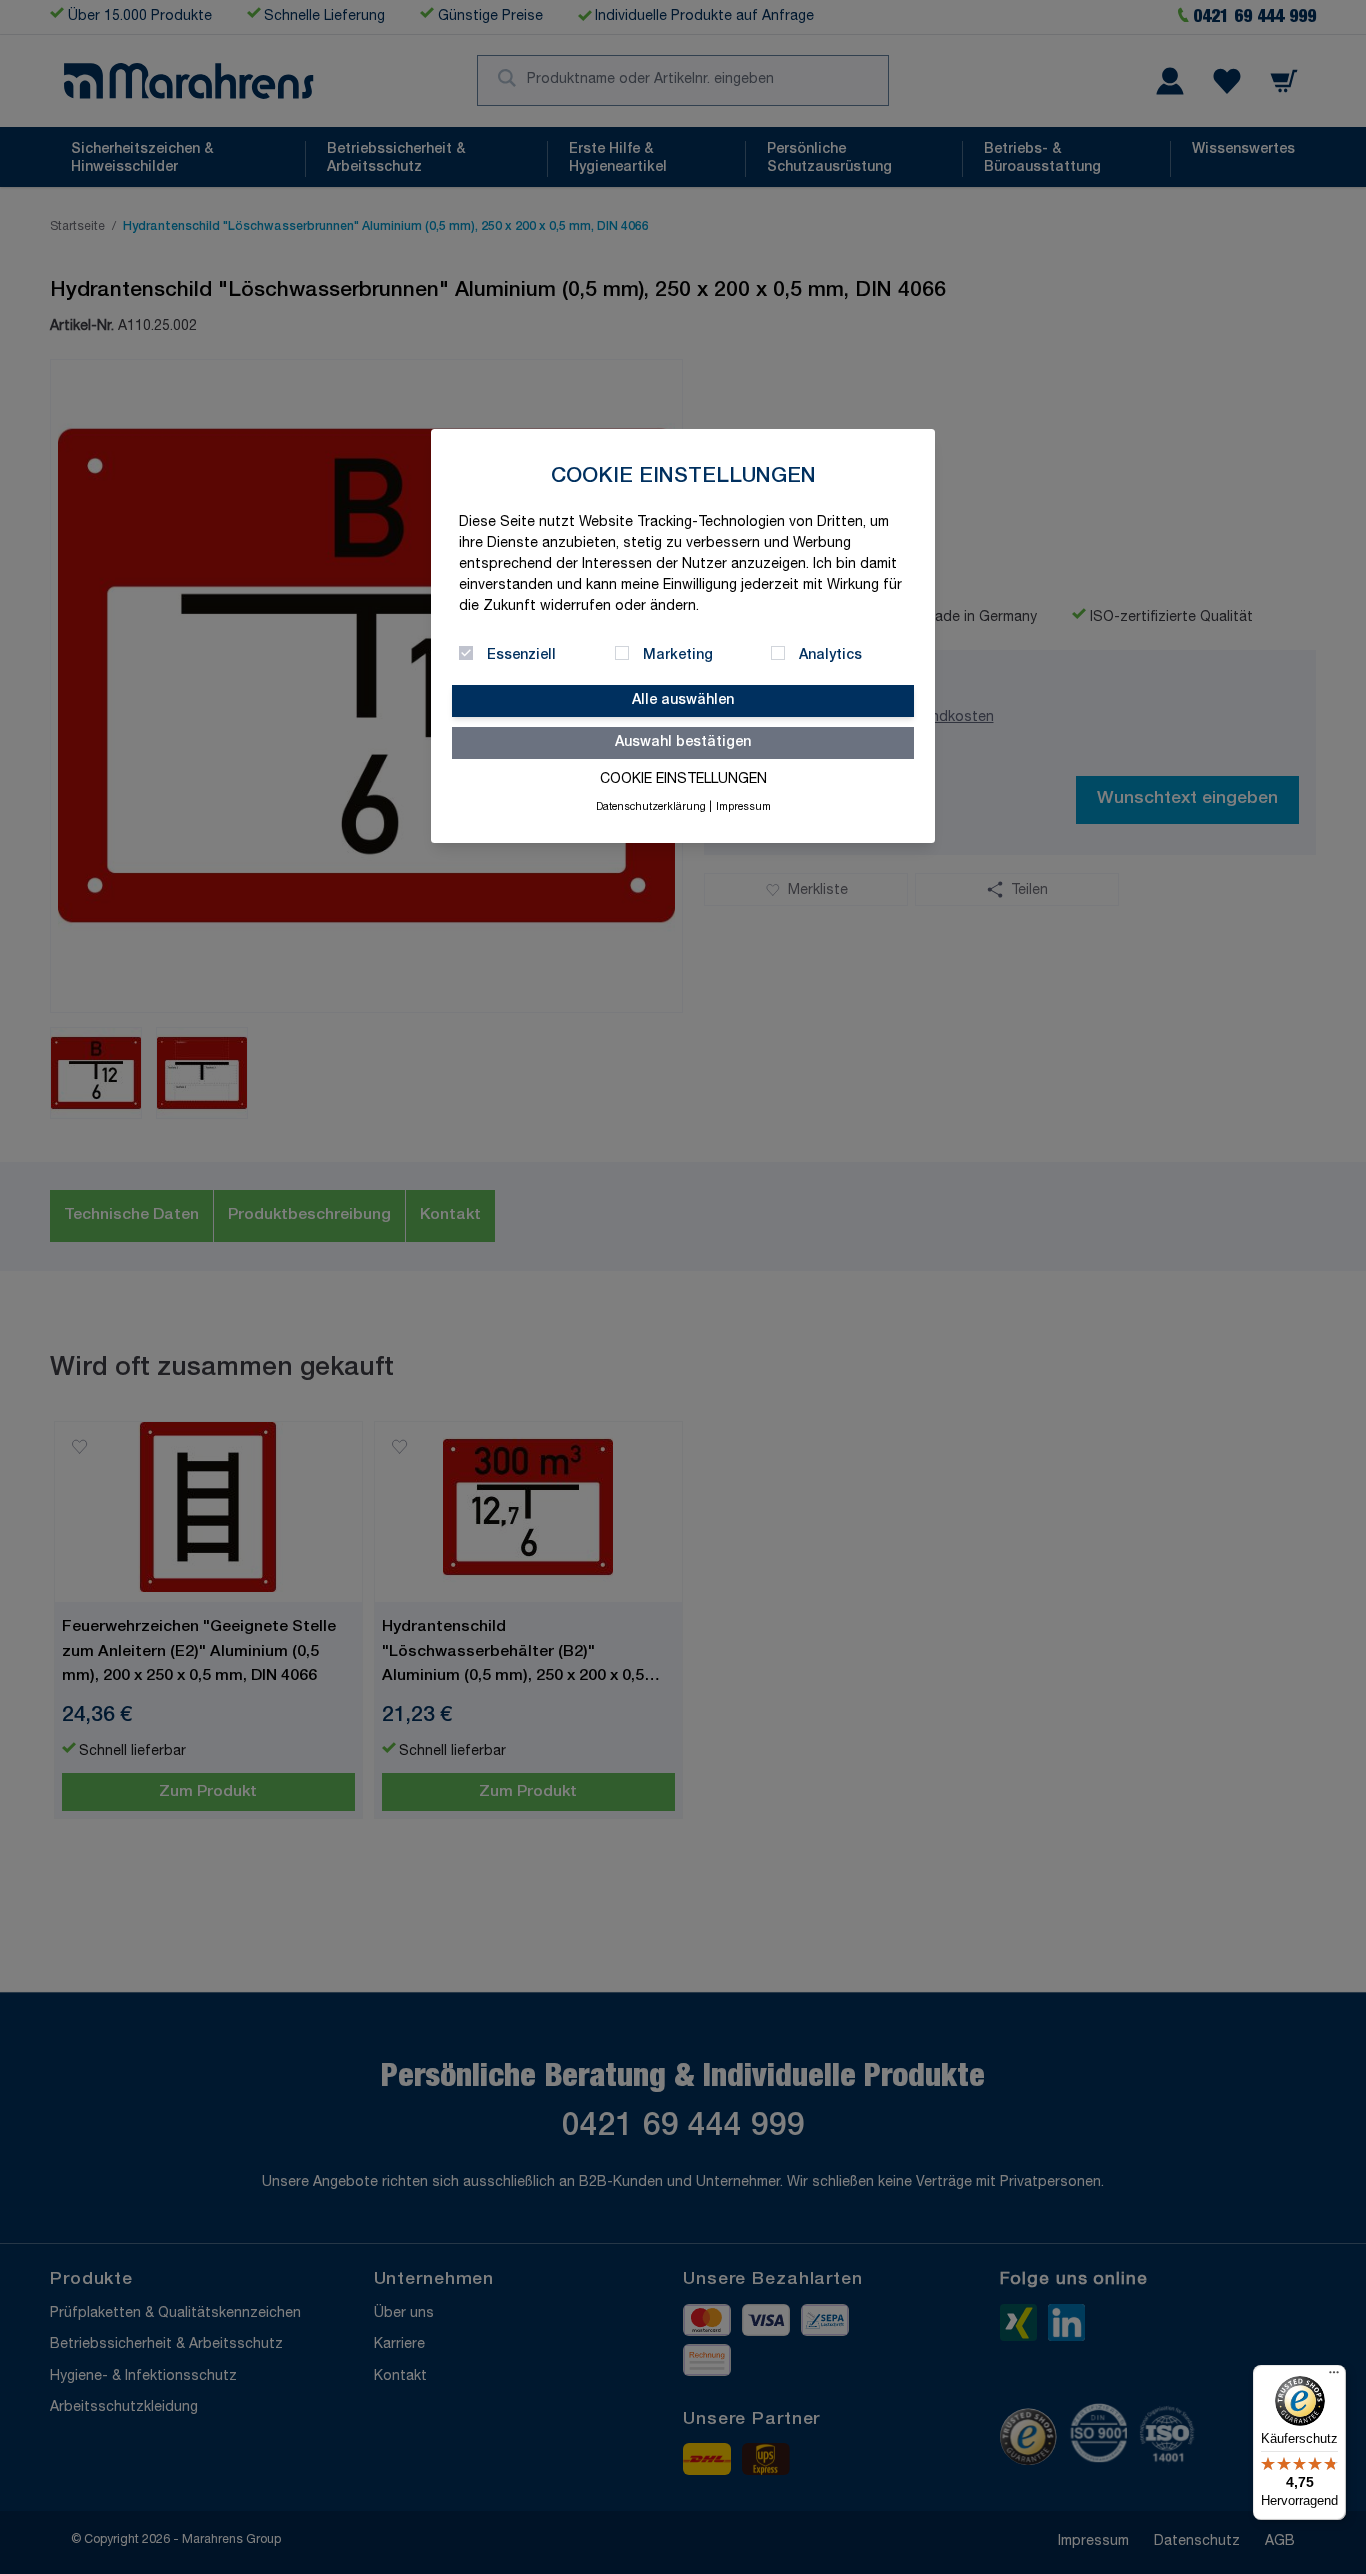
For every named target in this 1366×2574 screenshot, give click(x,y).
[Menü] (1334, 2377)
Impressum (743, 808)
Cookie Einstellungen (683, 780)
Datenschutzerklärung (651, 808)
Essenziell (521, 656)
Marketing (678, 656)
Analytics (830, 656)
